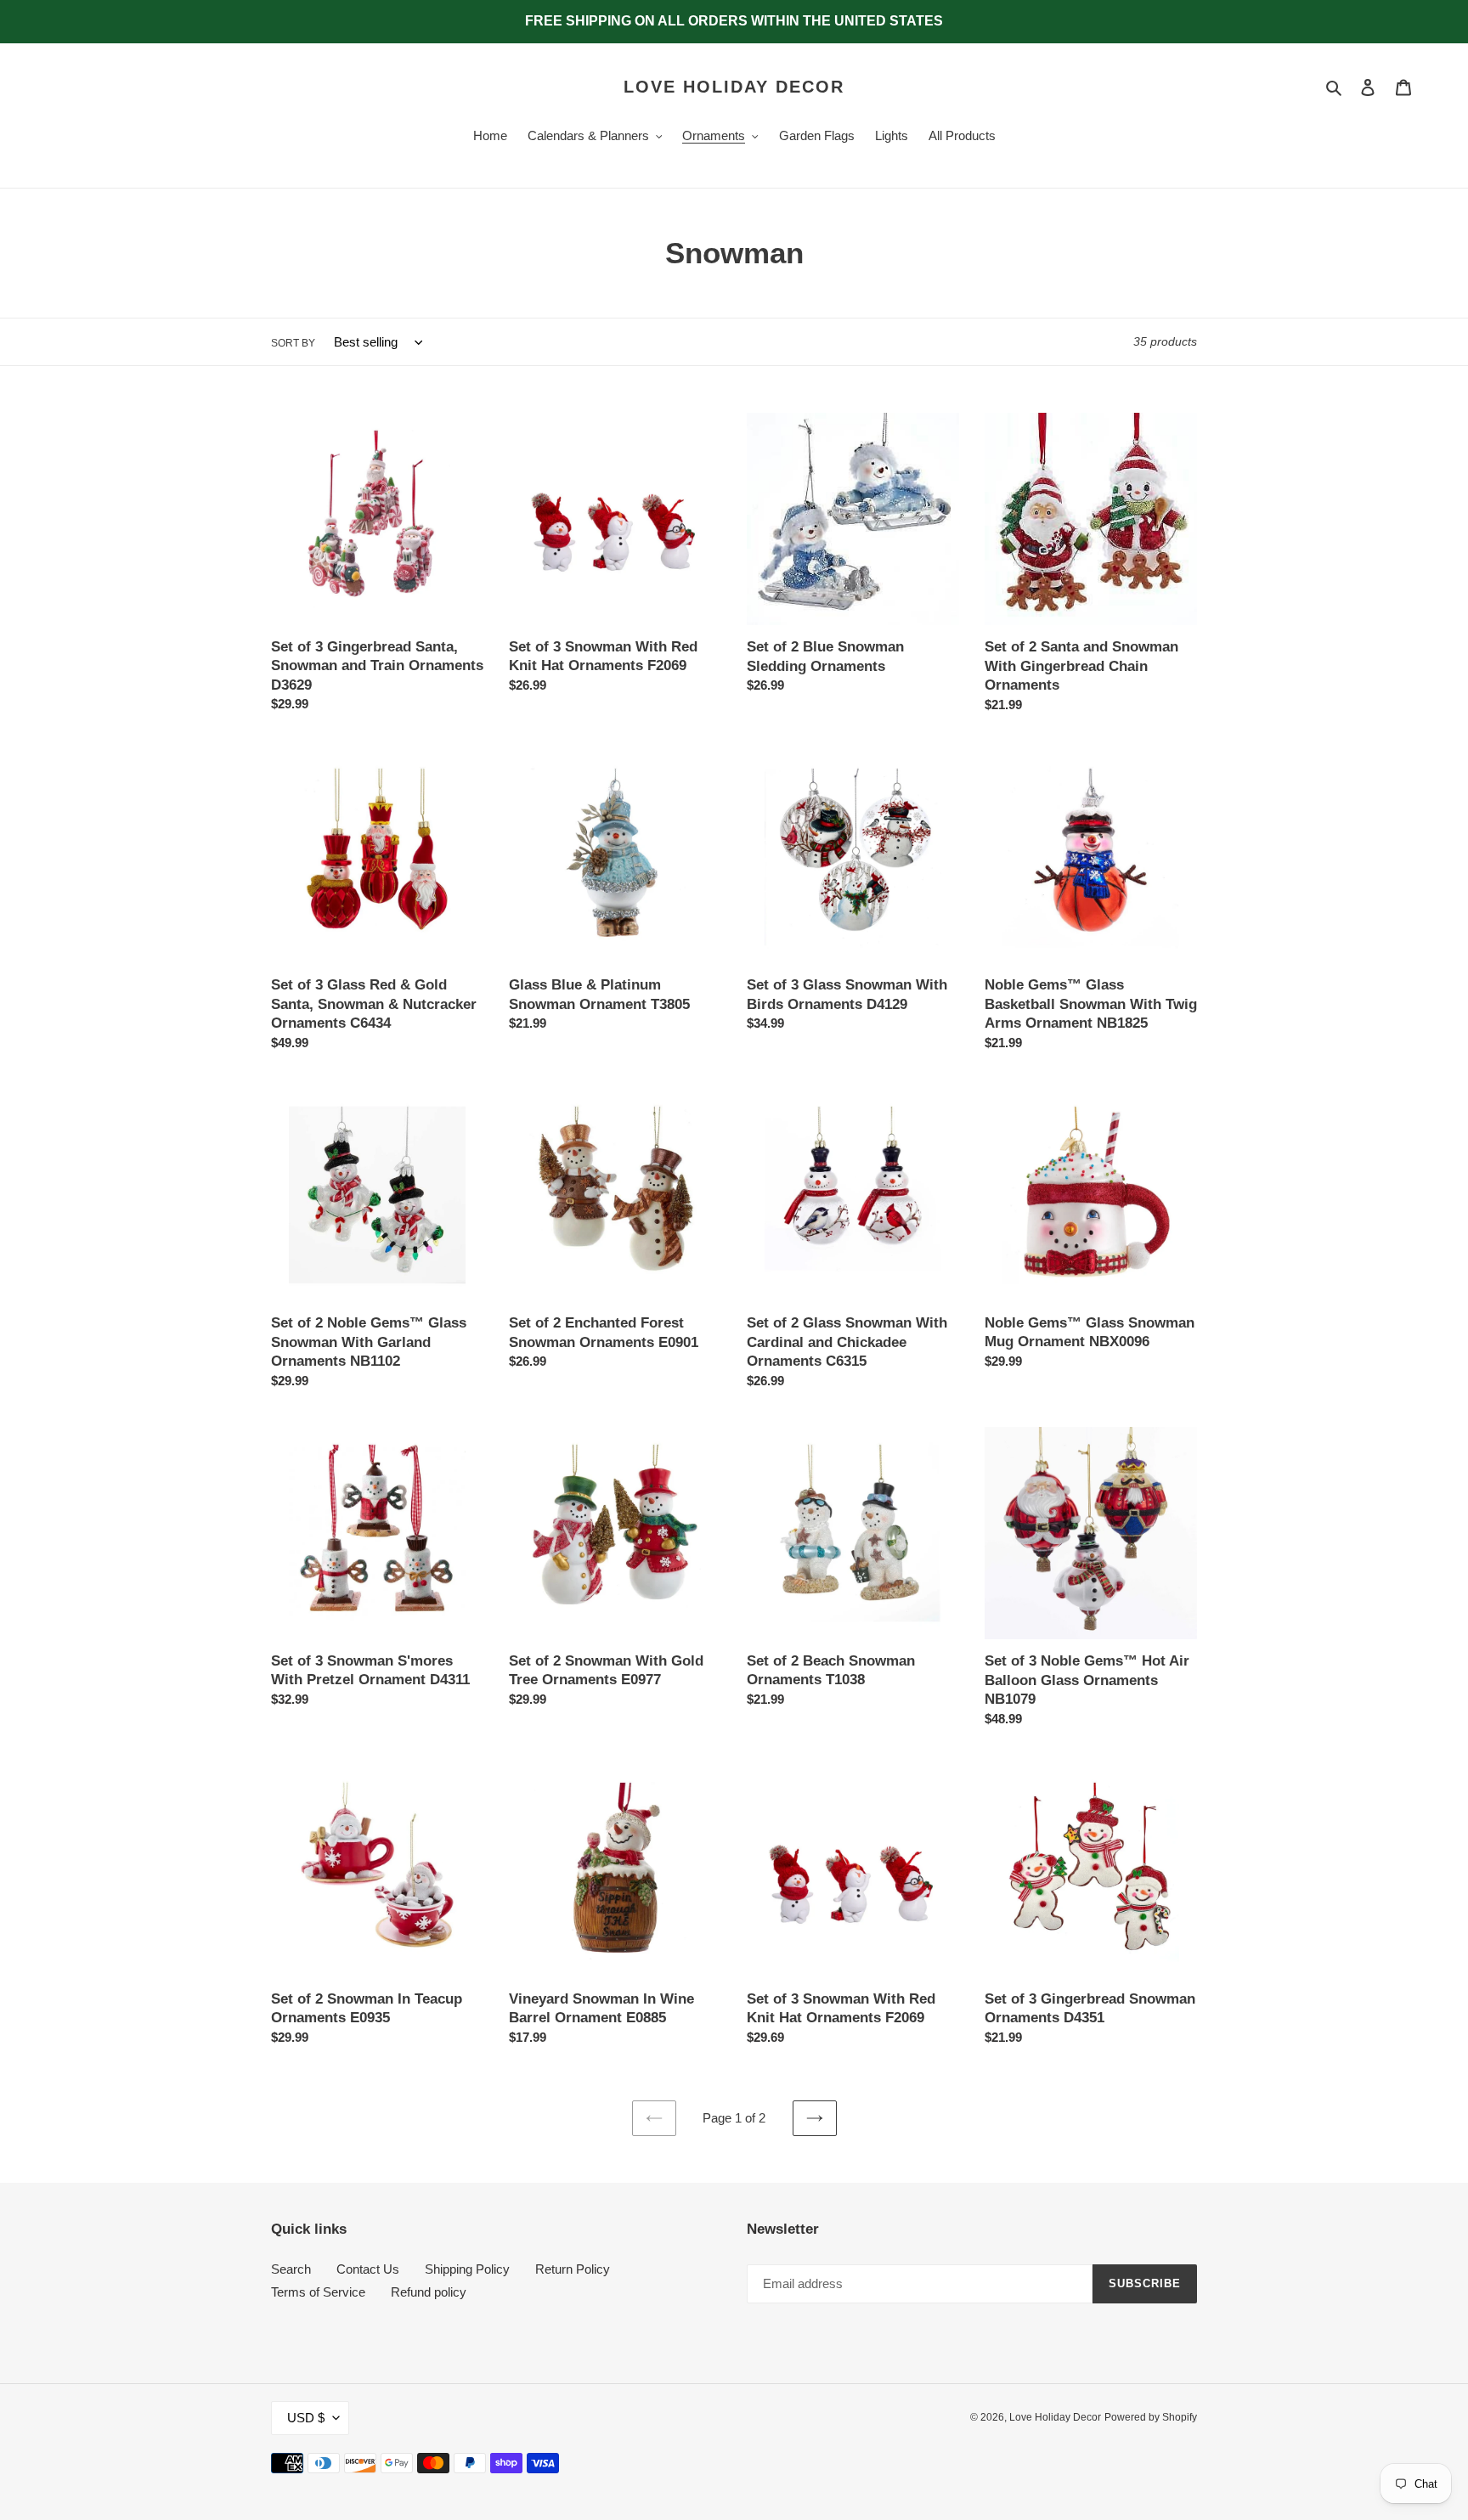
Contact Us (368, 2269)
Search (291, 2269)
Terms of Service (318, 2292)
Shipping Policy (467, 2269)
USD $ (306, 2418)
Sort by (293, 343)
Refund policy (429, 2292)
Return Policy (573, 2269)
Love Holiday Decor (734, 87)
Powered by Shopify (1151, 2417)
